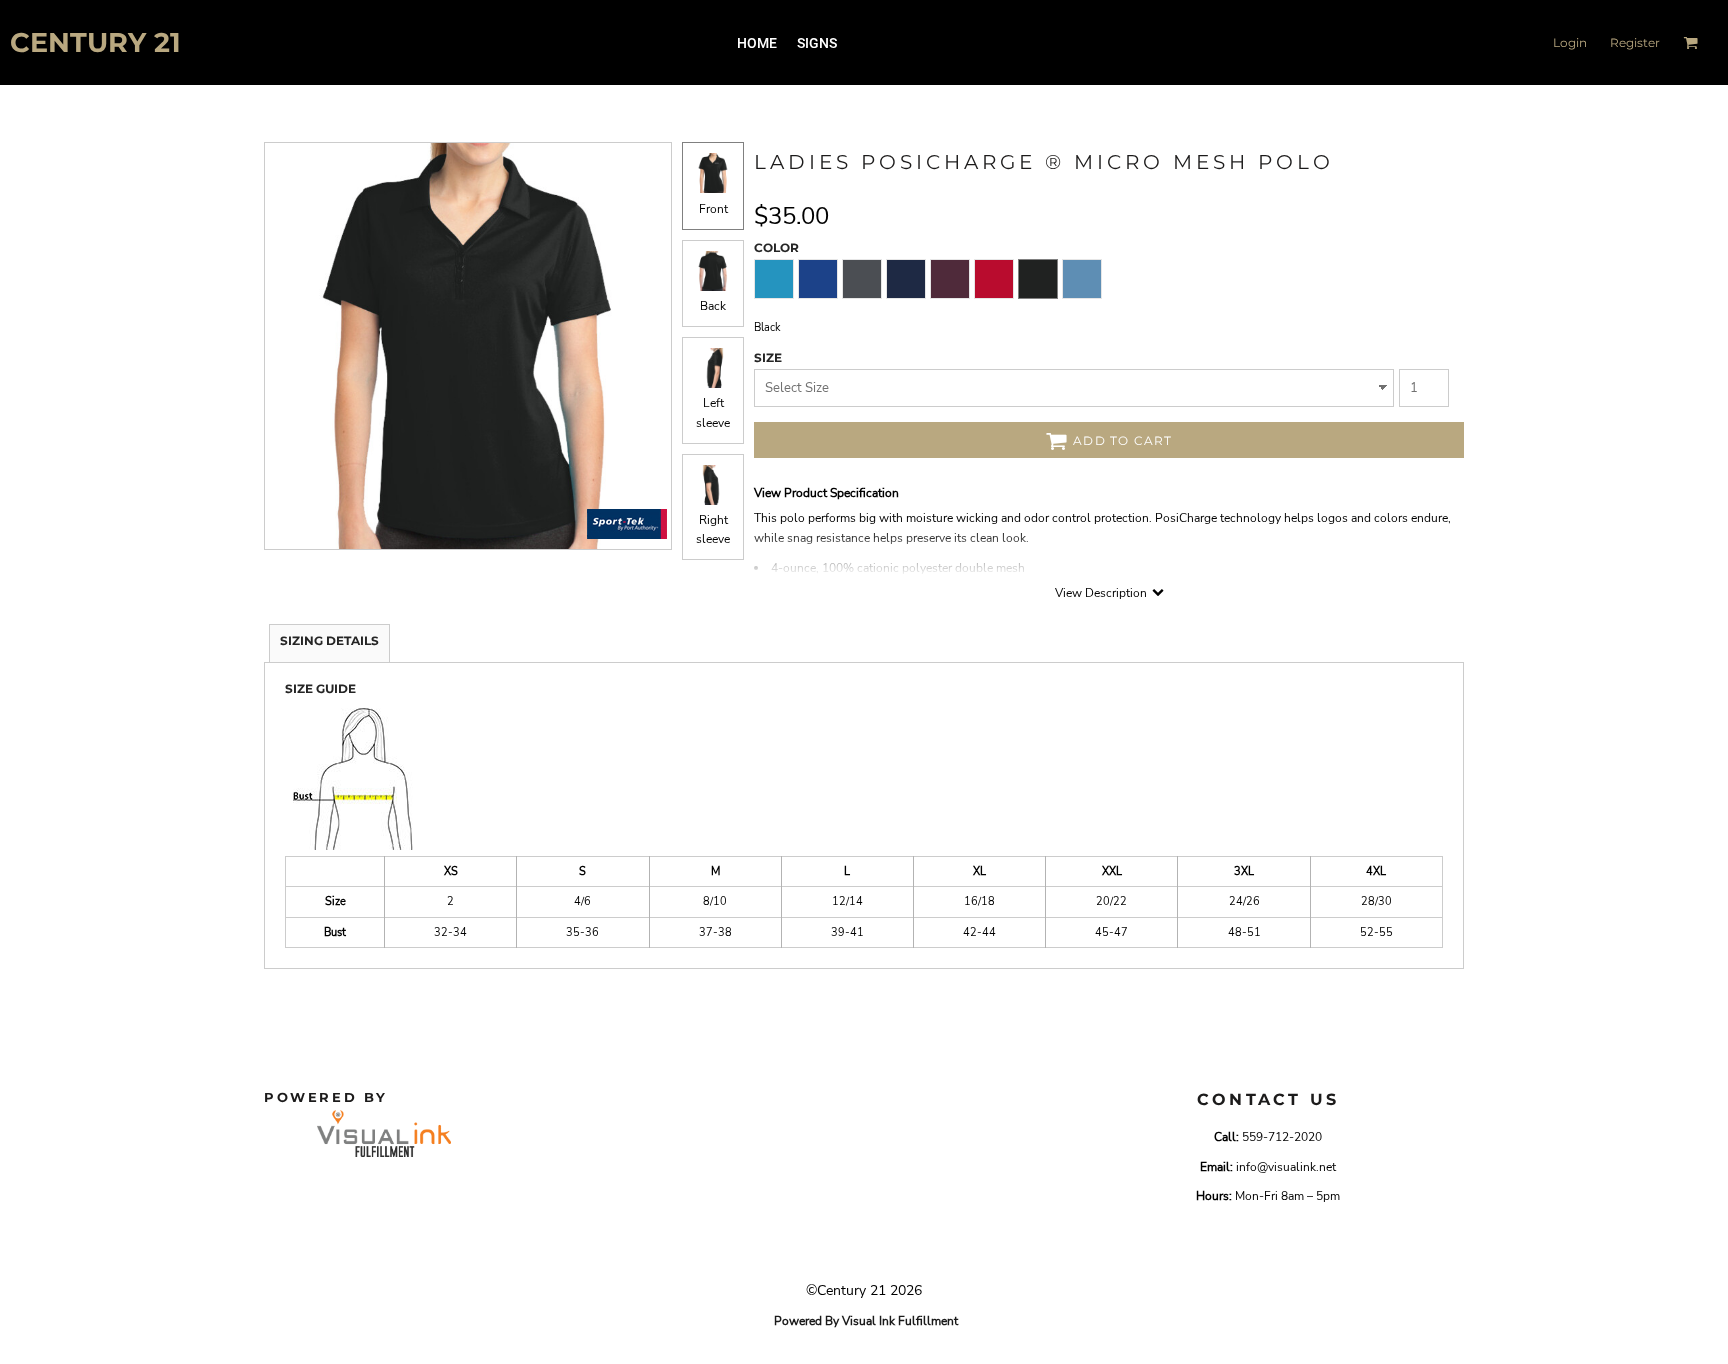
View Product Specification (826, 493)
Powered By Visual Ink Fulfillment (866, 1321)
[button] (1690, 42)
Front (713, 209)
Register (1635, 42)
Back (713, 306)
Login (1570, 42)
